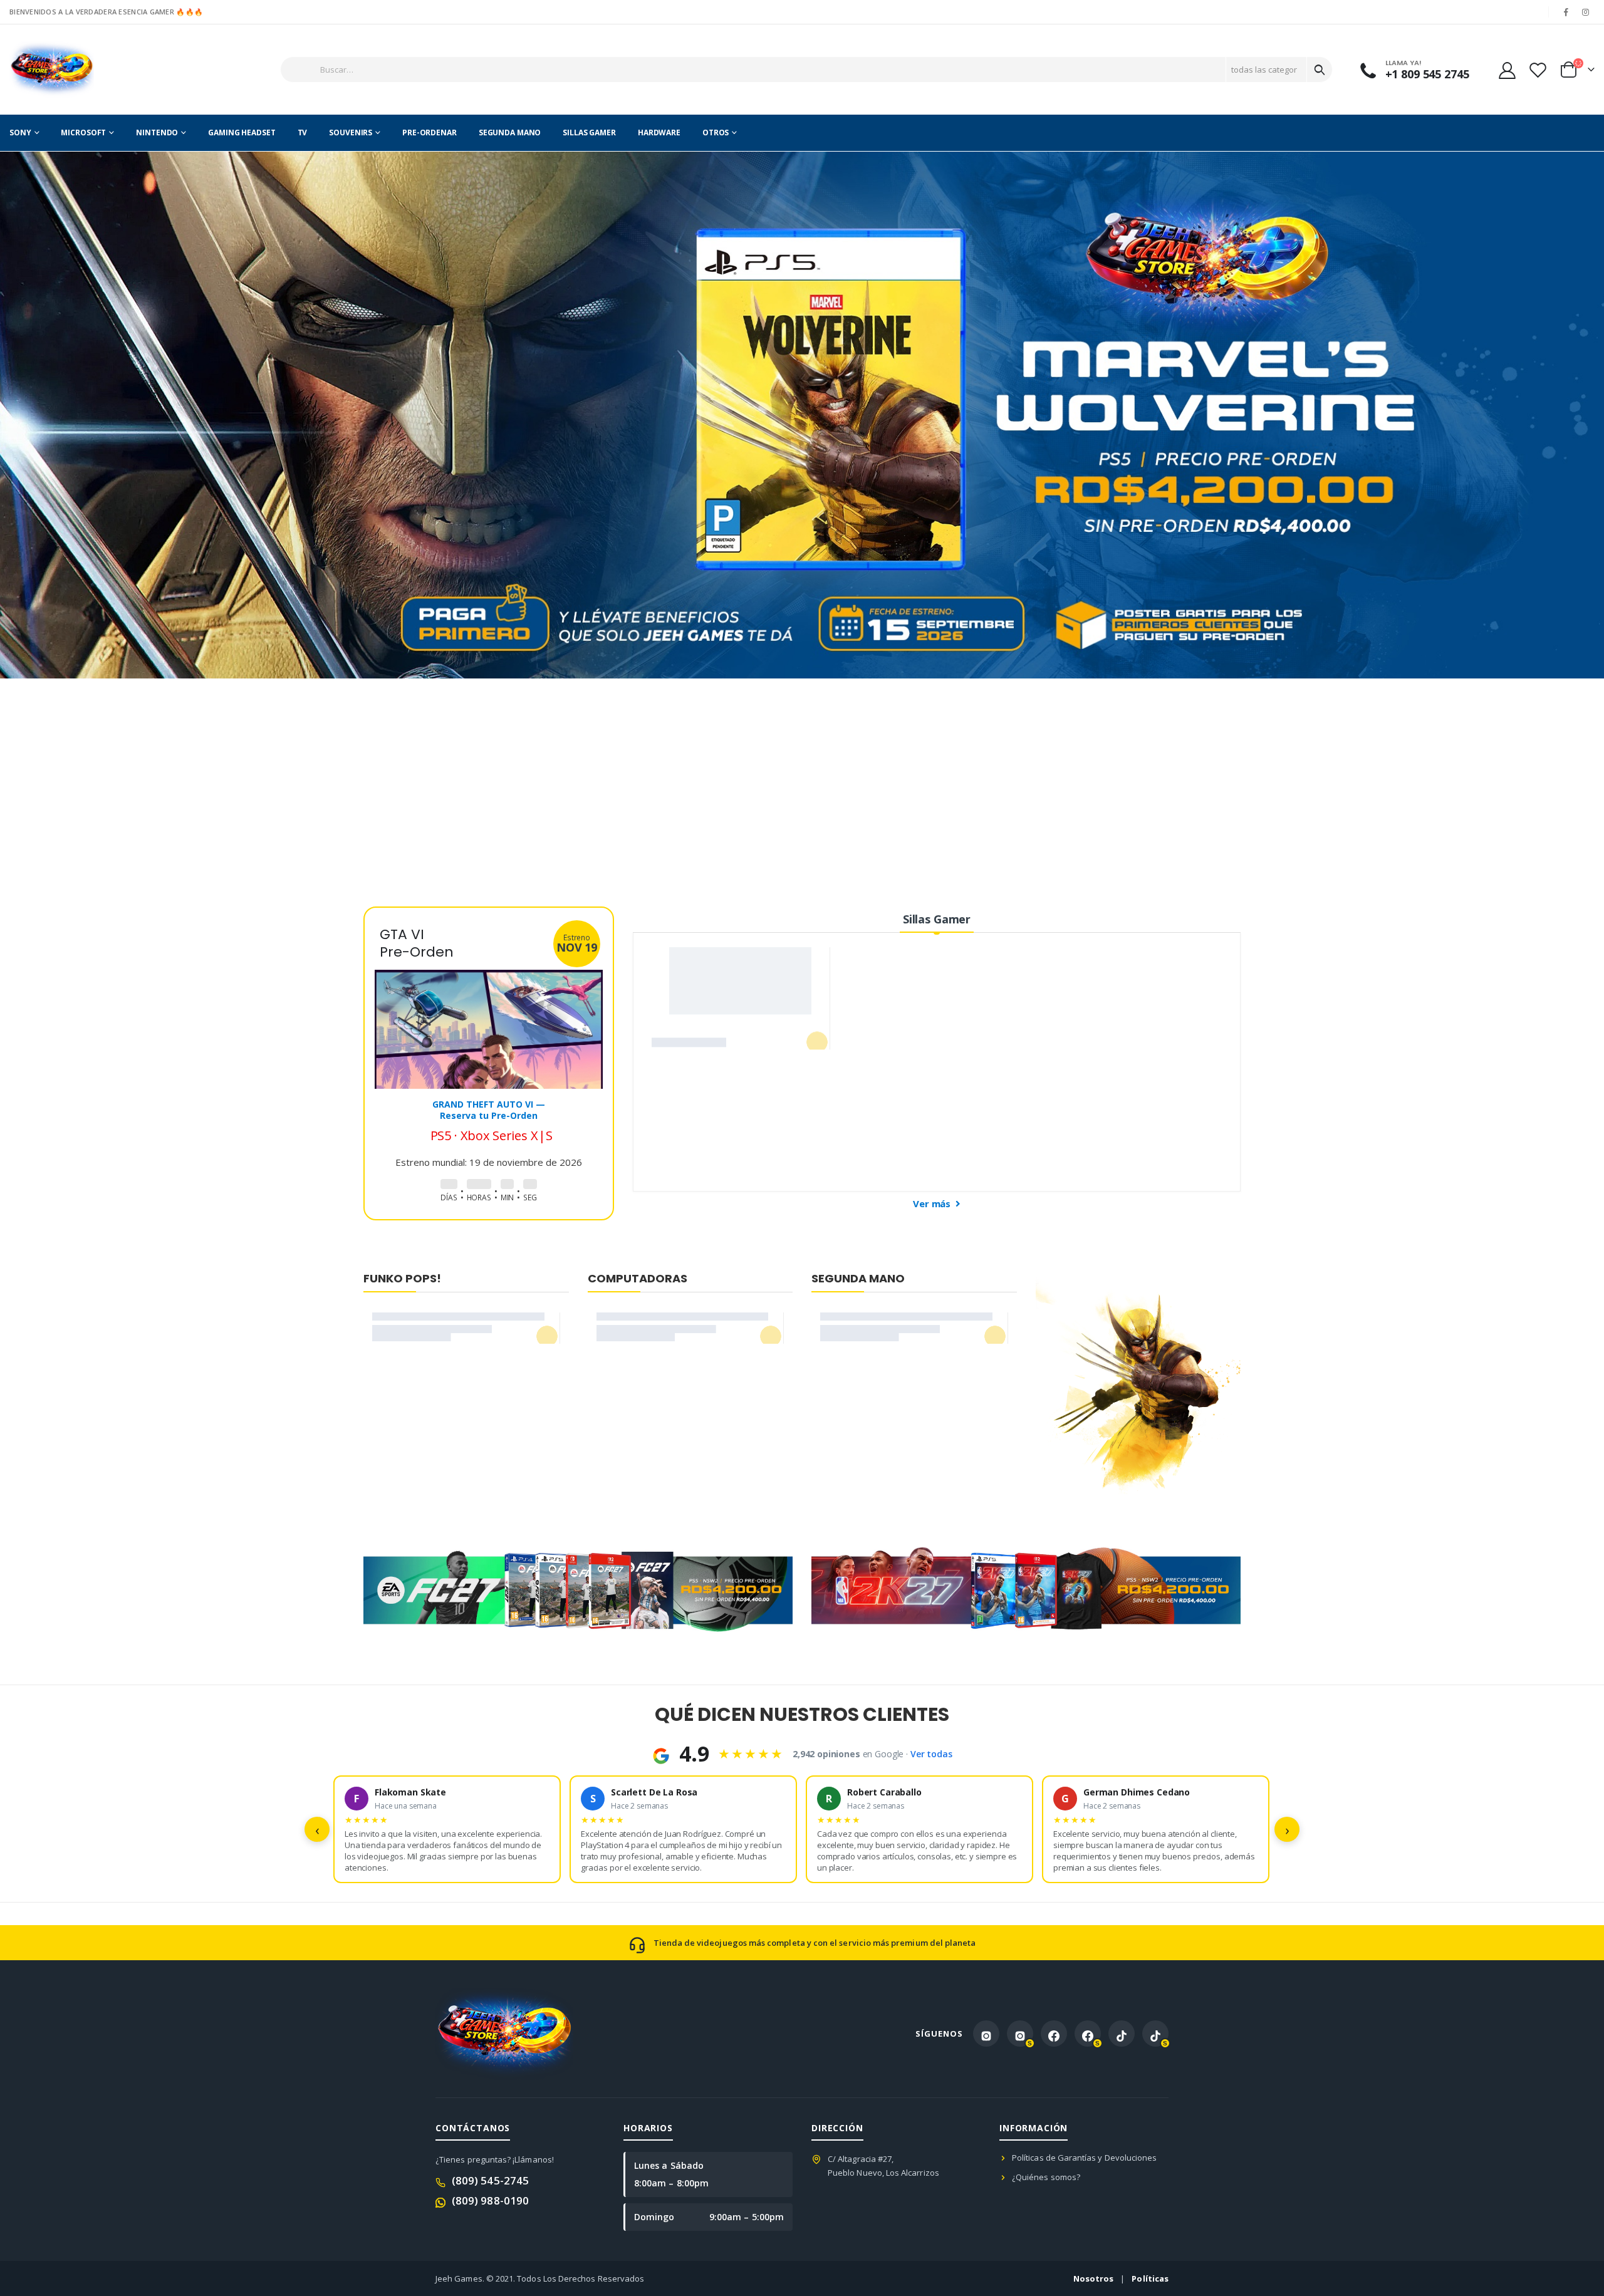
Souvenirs (351, 132)
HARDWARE (659, 132)
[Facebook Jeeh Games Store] (1054, 2034)
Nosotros (1094, 2278)
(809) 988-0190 (490, 2200)
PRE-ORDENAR (430, 132)
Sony (20, 132)
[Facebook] (1566, 12)
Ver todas (931, 1754)
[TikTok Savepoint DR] (1155, 2034)
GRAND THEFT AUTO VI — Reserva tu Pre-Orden (489, 1093)
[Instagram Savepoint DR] (1020, 2034)
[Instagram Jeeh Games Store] (986, 2034)
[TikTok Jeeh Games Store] (1122, 2034)
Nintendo (157, 132)
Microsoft (83, 132)
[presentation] (9, 415)
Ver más (933, 1203)
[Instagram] (1586, 12)
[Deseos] (1538, 70)
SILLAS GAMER (589, 132)
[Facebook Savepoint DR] (1088, 2034)
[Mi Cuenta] (1507, 70)
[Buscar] (1320, 70)
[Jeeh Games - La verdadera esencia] (52, 70)
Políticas (1150, 2278)
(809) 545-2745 (490, 2180)
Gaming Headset (242, 132)
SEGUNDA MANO (510, 132)
